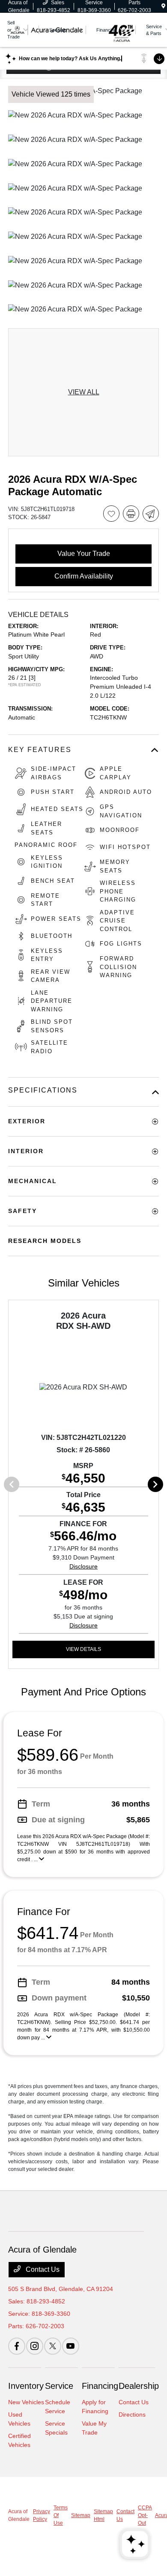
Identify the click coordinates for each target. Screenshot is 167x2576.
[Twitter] (53, 2346)
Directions (132, 2414)
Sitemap (81, 2515)
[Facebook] (17, 2346)
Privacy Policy (42, 2515)
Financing (100, 2386)
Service (59, 2386)
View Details (83, 1649)
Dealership (139, 2386)
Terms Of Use (61, 2515)
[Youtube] (71, 2346)
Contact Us (42, 2269)
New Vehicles (26, 2402)
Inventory (26, 2386)
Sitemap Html (103, 2515)
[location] (163, 6)
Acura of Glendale (19, 2515)
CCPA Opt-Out (145, 2515)
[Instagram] (35, 2346)
